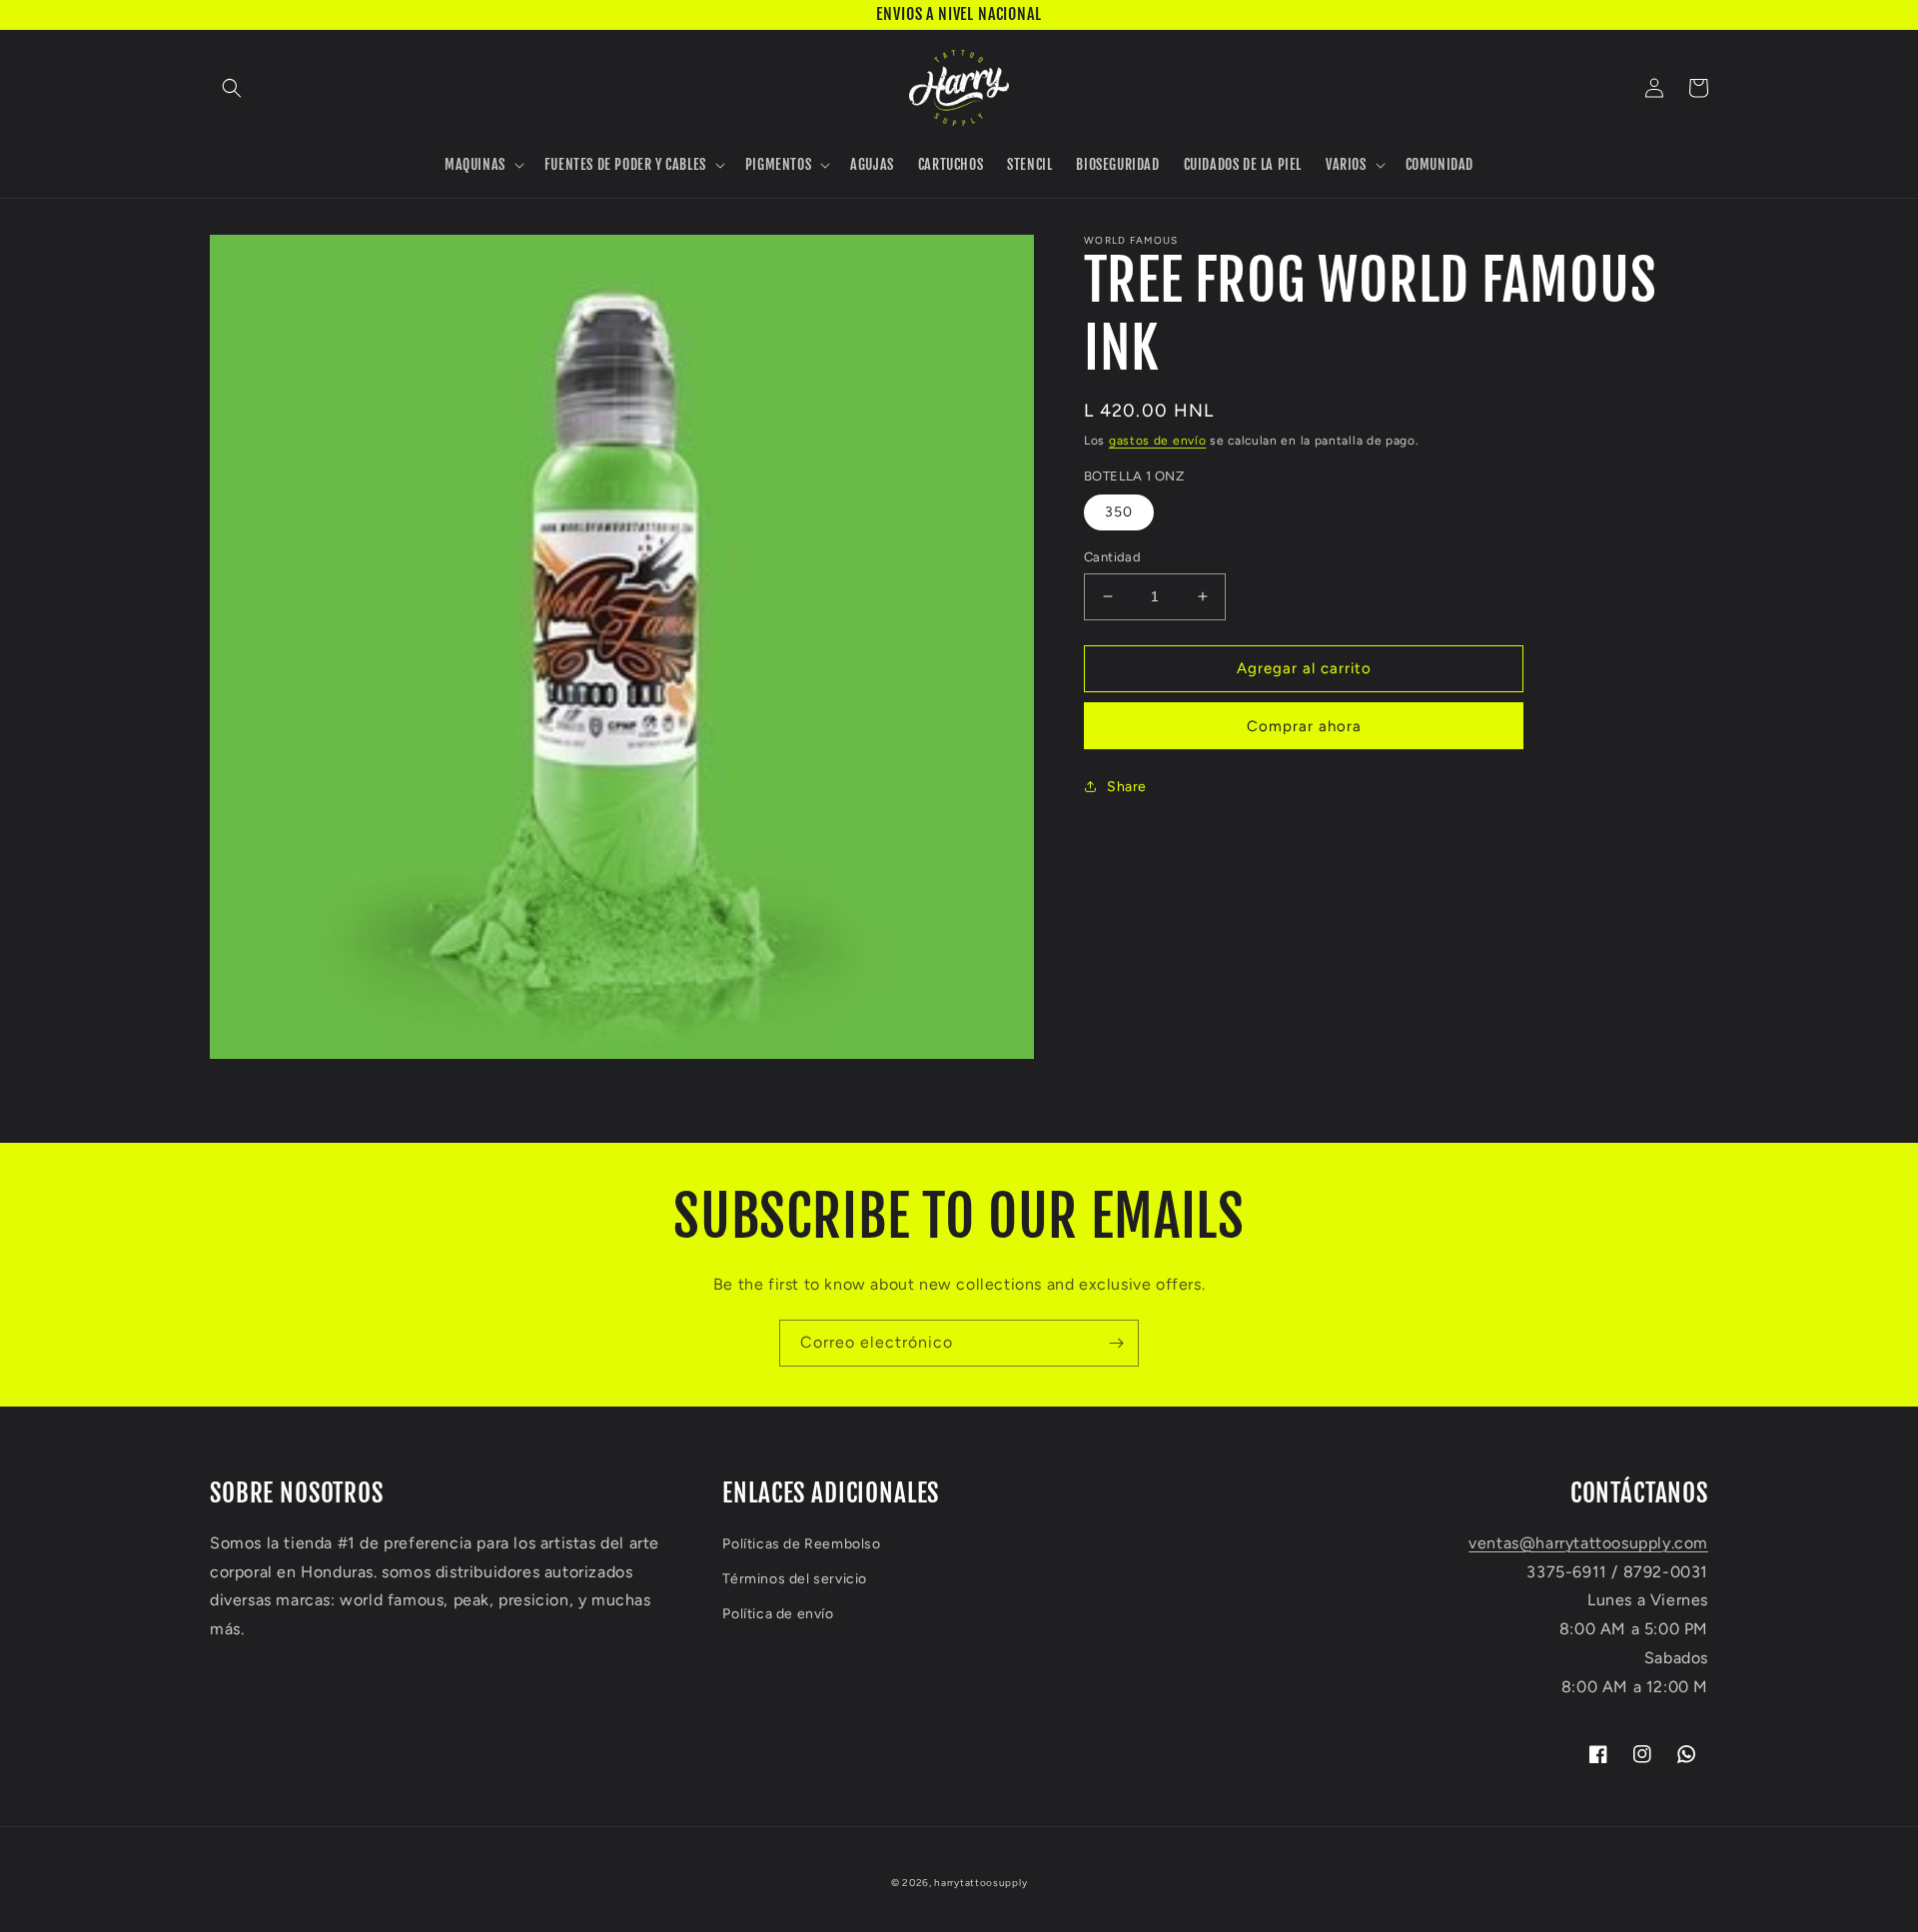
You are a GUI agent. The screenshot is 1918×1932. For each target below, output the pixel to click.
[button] (232, 88)
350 (1119, 512)
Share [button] (1127, 787)
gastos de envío (1158, 441)
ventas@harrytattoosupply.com (1588, 1543)
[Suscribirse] (1116, 1343)
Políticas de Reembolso (801, 1544)
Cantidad (1112, 557)
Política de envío (778, 1614)
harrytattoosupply (980, 1883)
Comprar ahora (1304, 726)
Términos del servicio (795, 1579)
